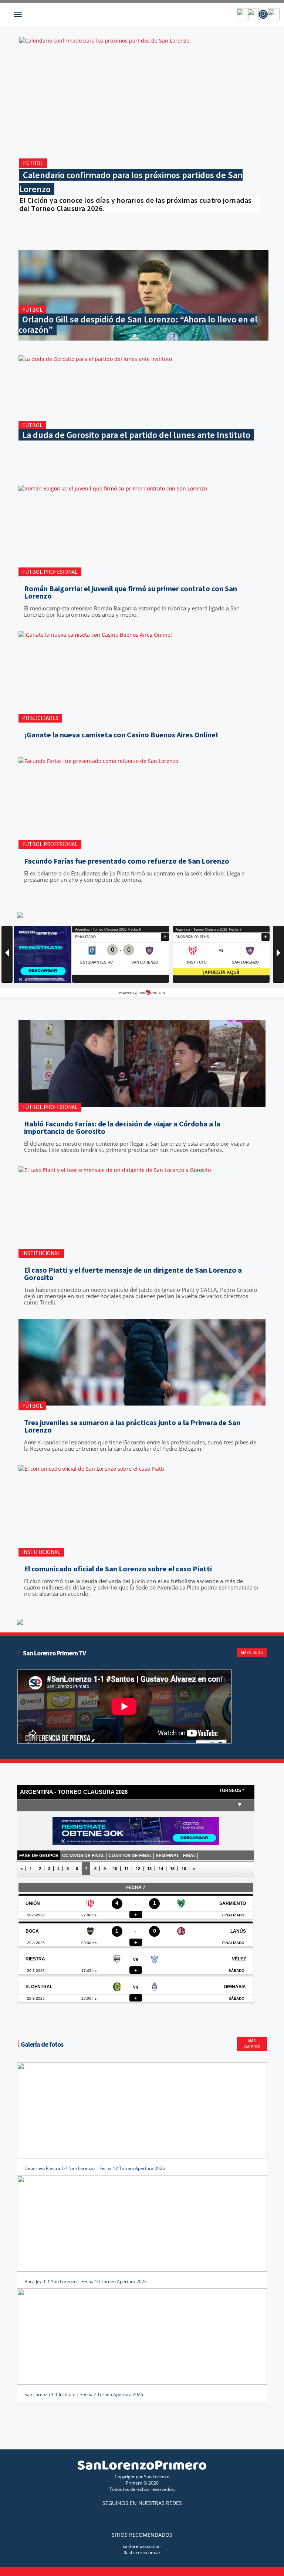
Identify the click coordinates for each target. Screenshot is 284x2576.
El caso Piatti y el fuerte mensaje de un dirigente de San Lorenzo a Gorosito (133, 1274)
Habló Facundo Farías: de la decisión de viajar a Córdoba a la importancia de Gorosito (122, 1128)
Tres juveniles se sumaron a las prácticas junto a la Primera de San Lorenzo (132, 1426)
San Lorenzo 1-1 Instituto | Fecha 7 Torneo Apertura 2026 (84, 2394)
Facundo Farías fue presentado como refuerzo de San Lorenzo (127, 861)
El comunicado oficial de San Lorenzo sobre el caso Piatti (118, 1569)
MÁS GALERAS (252, 2044)
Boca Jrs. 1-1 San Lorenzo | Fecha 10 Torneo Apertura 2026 (86, 2282)
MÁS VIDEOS (252, 1652)
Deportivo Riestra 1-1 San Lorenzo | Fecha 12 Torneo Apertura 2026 (95, 2168)
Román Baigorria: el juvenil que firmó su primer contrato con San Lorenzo (131, 592)
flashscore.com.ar (142, 2552)
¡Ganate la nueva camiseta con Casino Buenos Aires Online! (121, 735)
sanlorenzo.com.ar (142, 2546)
